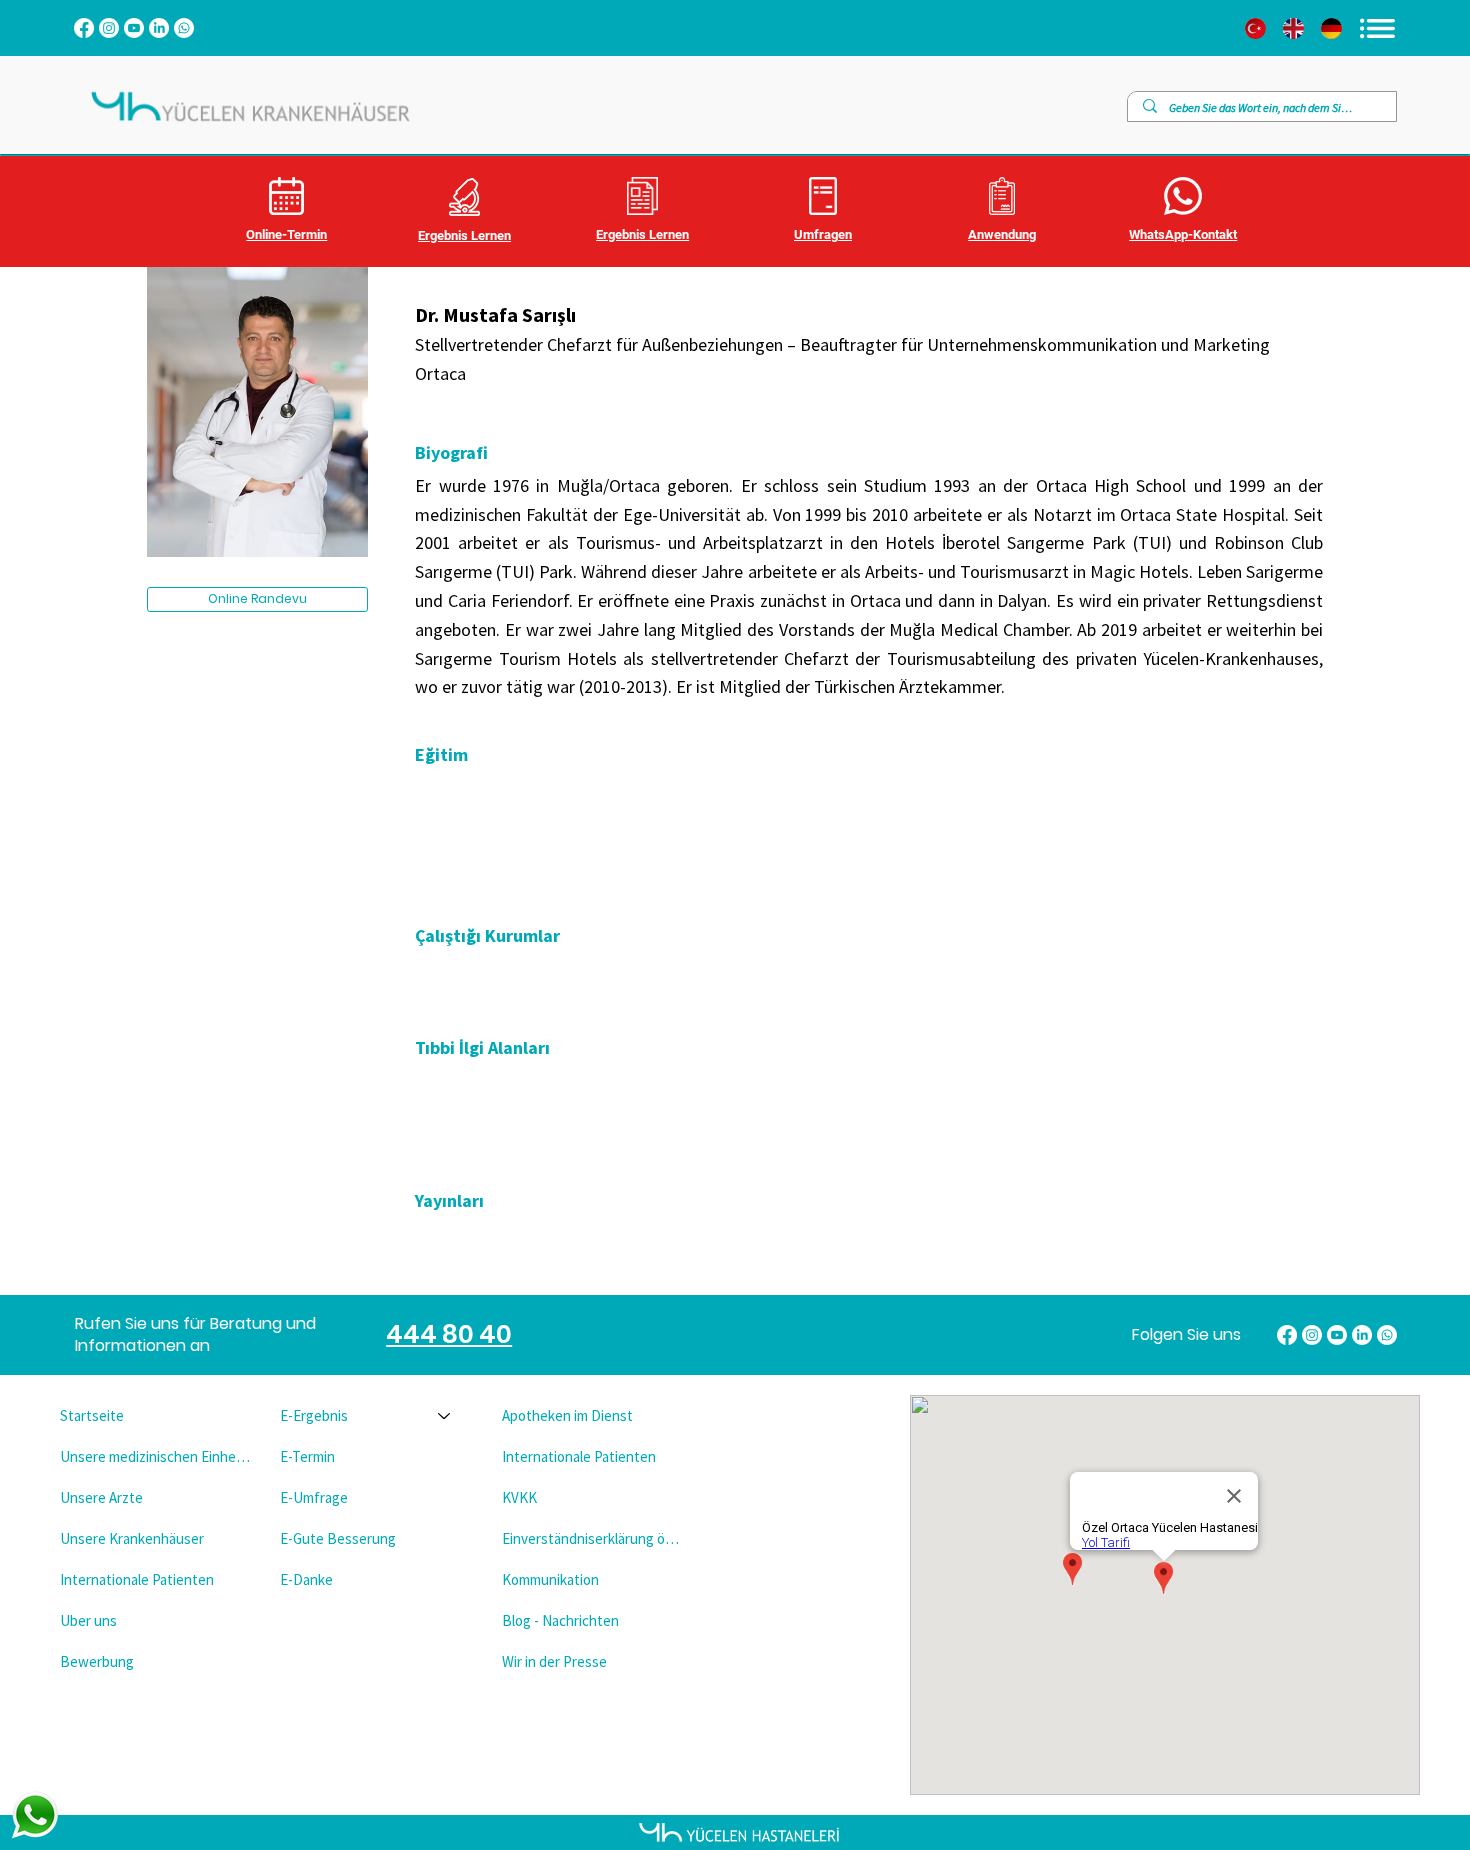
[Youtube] (134, 28)
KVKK (519, 1497)
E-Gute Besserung (338, 1538)
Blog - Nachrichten (560, 1620)
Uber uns (88, 1620)
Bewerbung (97, 1661)
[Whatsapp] (184, 28)
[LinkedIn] (159, 28)
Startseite (92, 1415)
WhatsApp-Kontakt (1183, 234)
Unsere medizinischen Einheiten (155, 1456)
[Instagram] (109, 28)
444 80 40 (449, 1334)
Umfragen (823, 234)
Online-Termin (286, 234)
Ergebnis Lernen (464, 235)
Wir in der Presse (554, 1661)
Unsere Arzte (101, 1497)
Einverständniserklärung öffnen (595, 1538)
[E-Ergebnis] (445, 1415)
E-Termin (307, 1456)
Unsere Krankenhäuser (132, 1538)
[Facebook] (84, 28)
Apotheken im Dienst (567, 1415)
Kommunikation (550, 1579)
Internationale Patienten (137, 1579)
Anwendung (1002, 234)
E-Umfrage (314, 1497)
